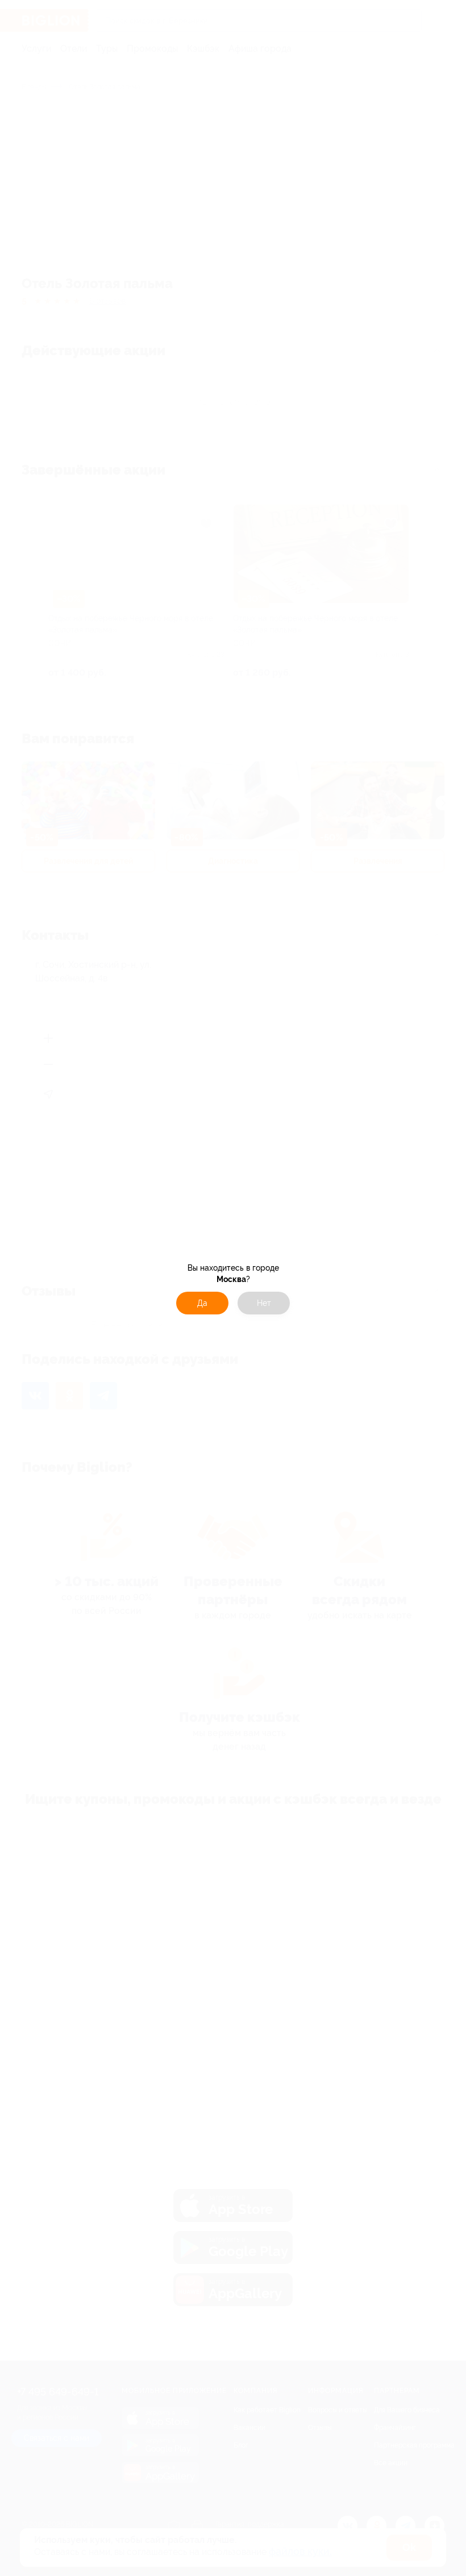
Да (202, 1303)
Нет (264, 1303)
